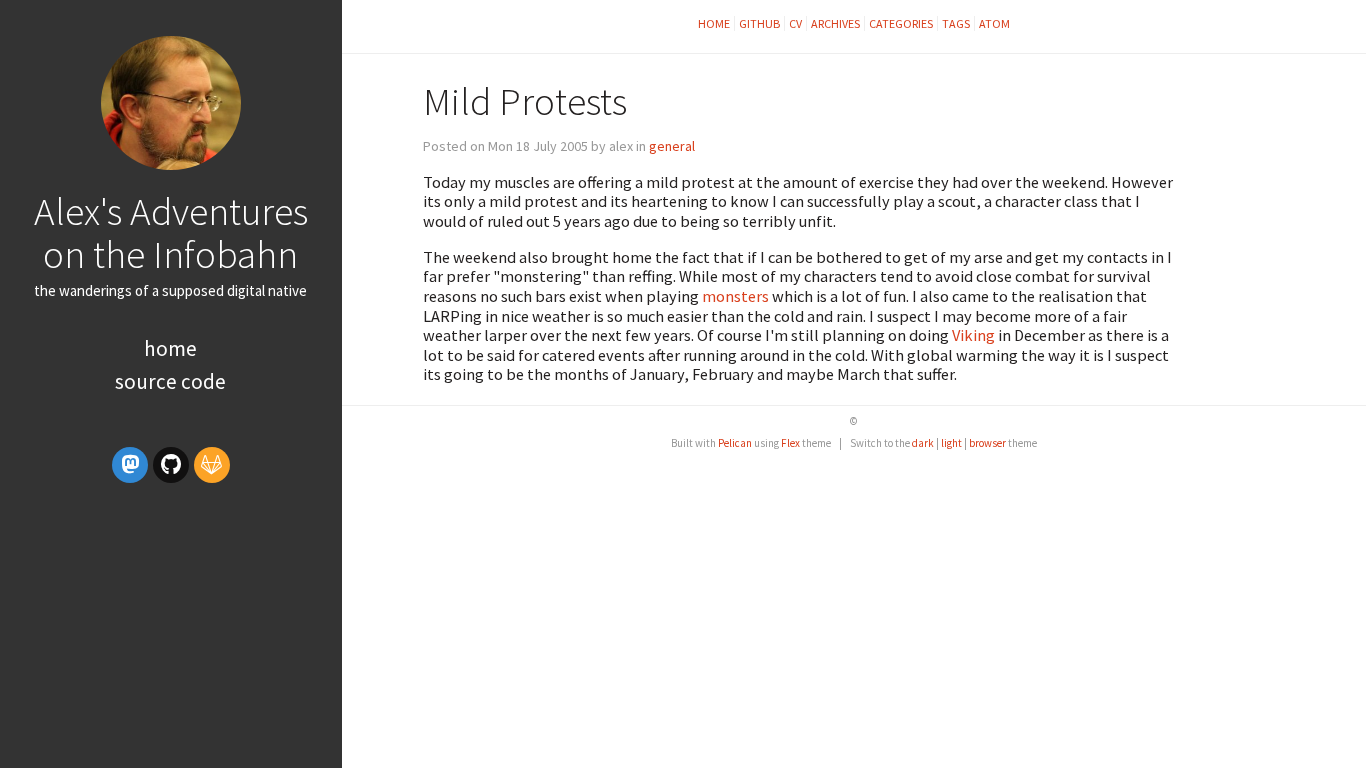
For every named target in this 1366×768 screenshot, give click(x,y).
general (672, 146)
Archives (835, 23)
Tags (956, 23)
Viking (973, 335)
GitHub (759, 23)
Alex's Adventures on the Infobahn (171, 232)
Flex (790, 443)
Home (170, 348)
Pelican (735, 443)
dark (923, 443)
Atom (994, 23)
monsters (735, 296)
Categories (901, 23)
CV (795, 23)
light (951, 443)
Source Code (170, 381)
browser (987, 443)
